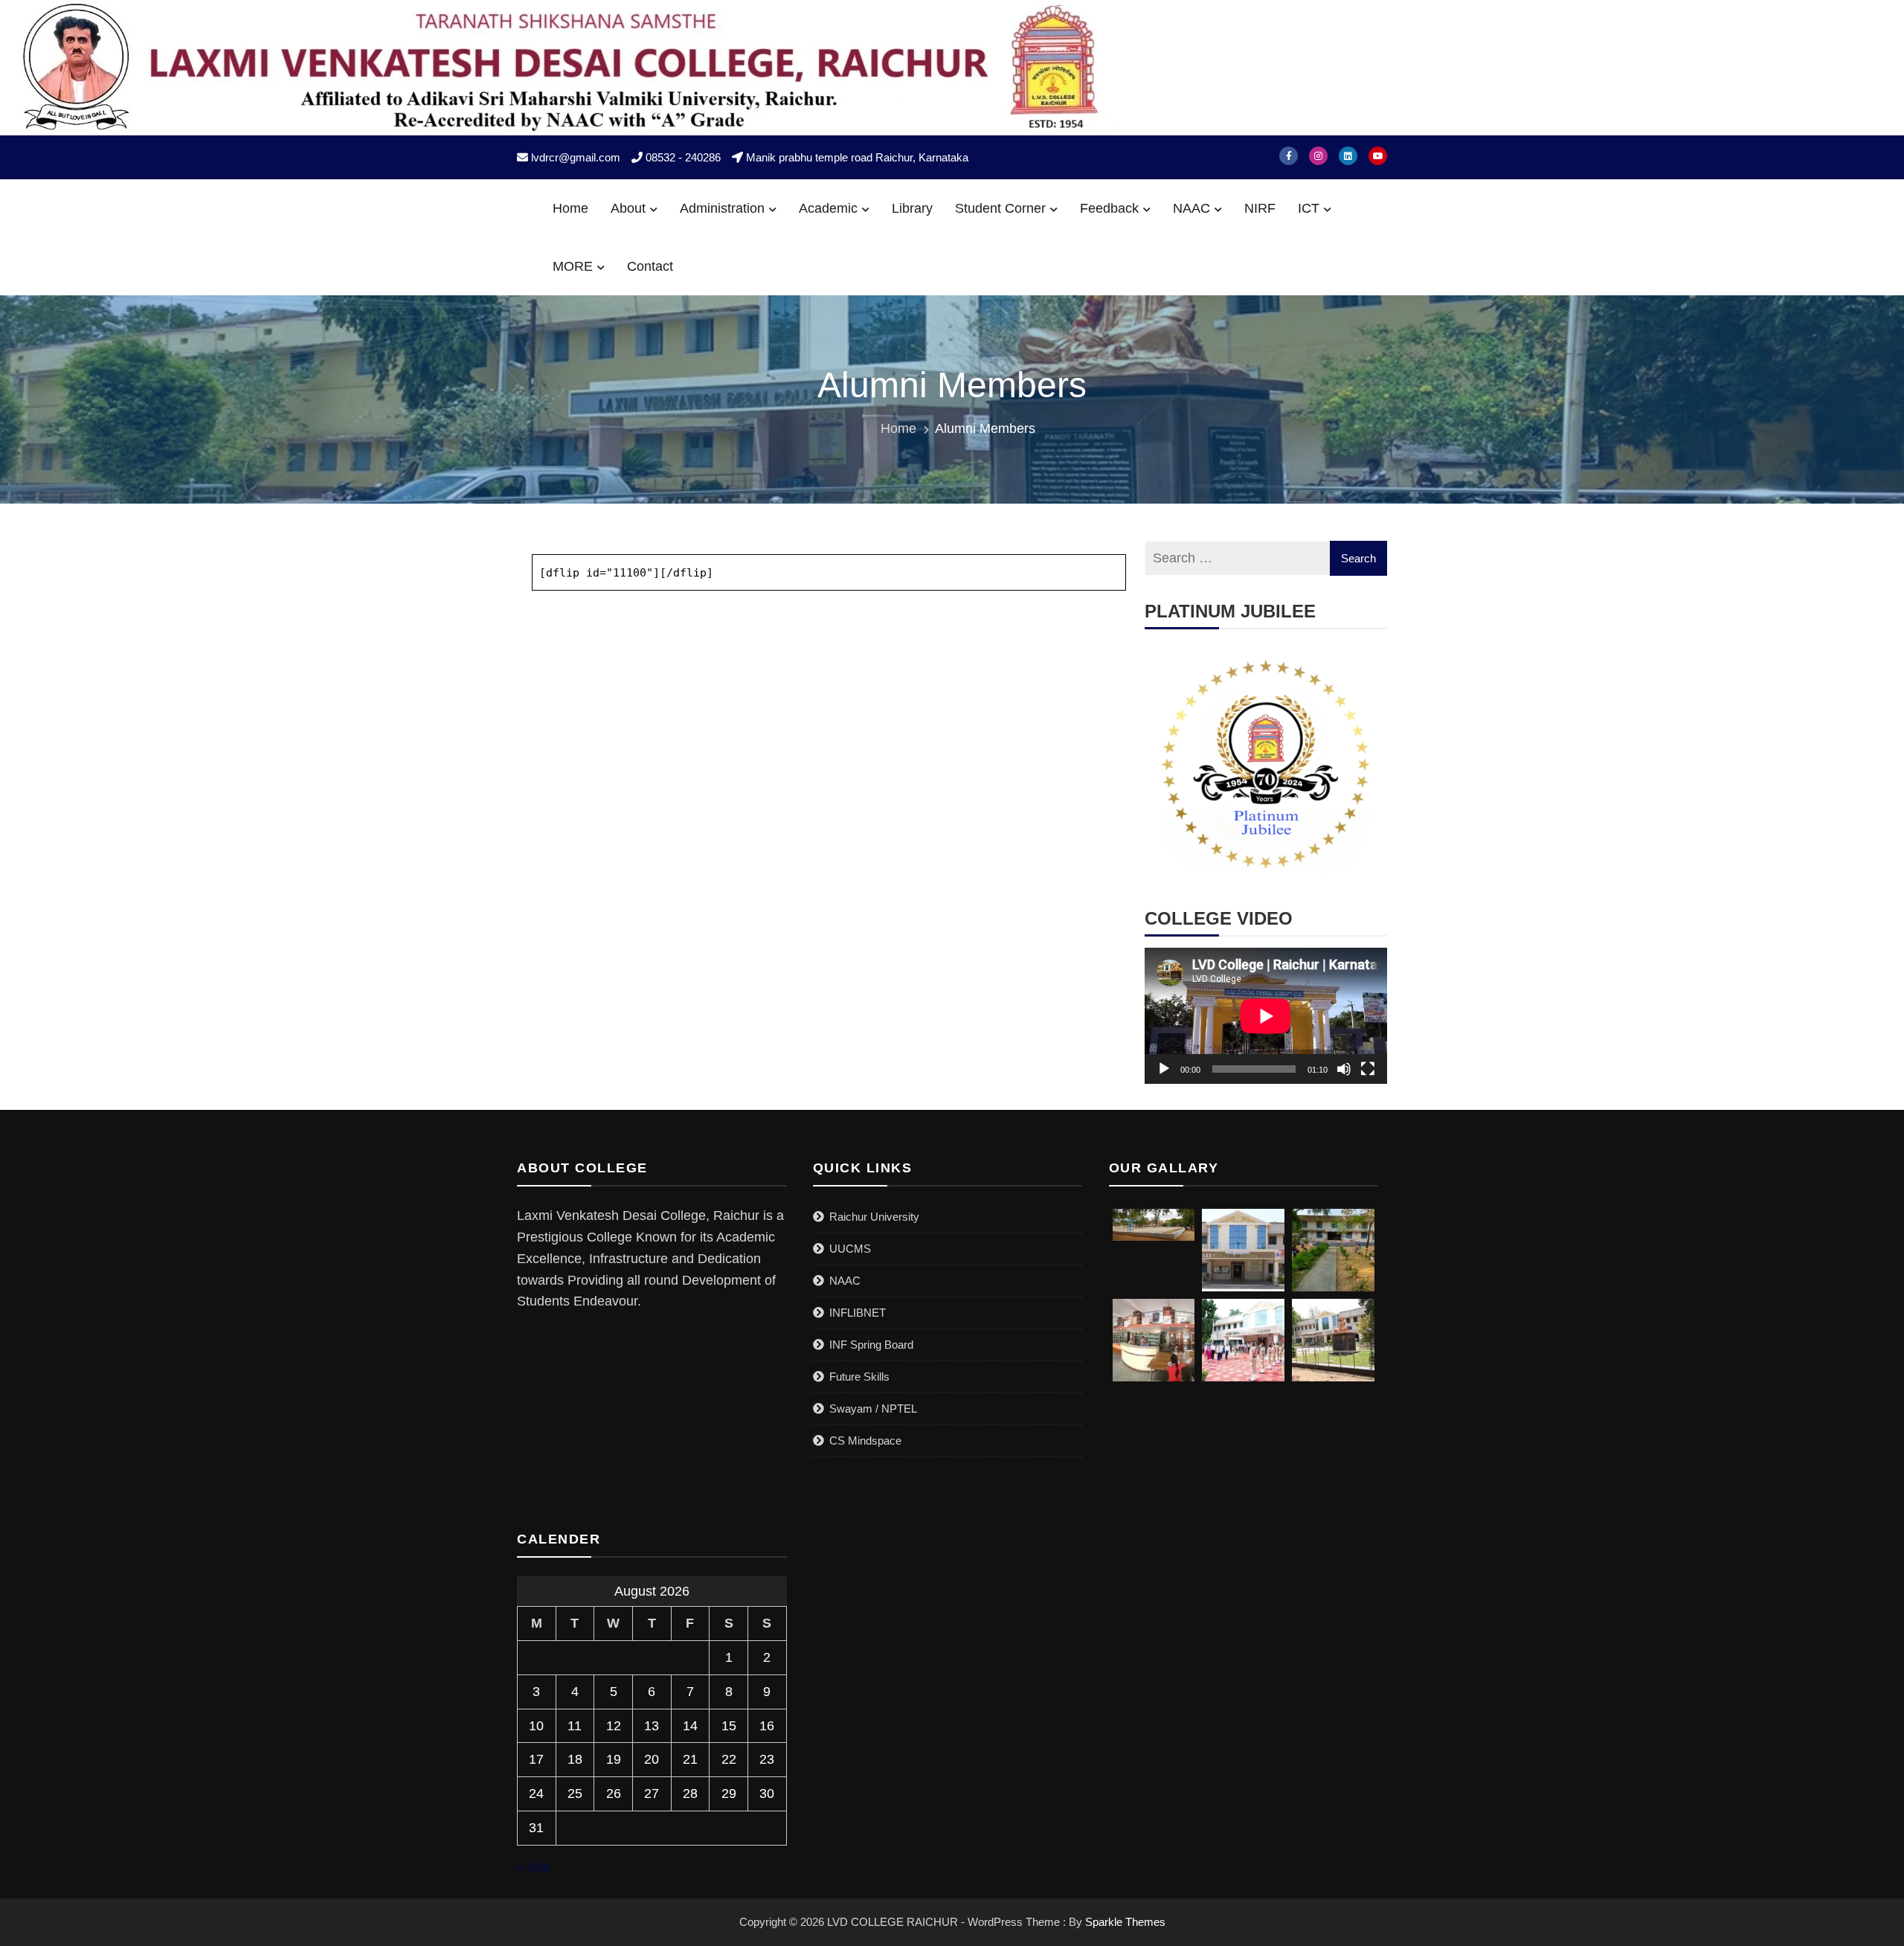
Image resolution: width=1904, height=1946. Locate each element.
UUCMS (850, 1249)
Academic (828, 208)
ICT (1309, 208)
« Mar (534, 1867)
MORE (573, 266)
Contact (650, 266)
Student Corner (1000, 208)
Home (570, 208)
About (628, 208)
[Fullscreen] (1368, 1069)
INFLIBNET (858, 1313)
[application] (1266, 1016)
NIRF (1260, 208)
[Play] (1164, 1069)
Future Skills (859, 1377)
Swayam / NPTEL (873, 1409)
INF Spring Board (871, 1345)
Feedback (1109, 208)
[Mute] (1344, 1069)
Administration (722, 208)
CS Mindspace (865, 1441)
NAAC (1191, 208)
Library (912, 208)
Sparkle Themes (1125, 1922)
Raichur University (874, 1217)
